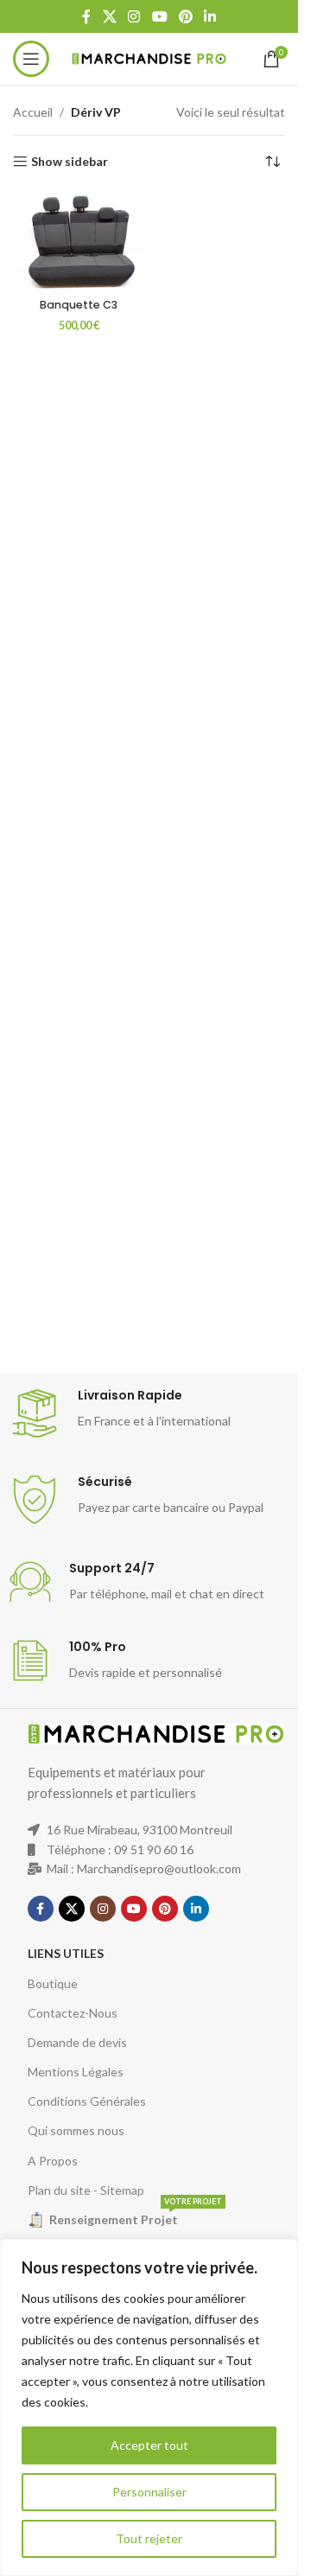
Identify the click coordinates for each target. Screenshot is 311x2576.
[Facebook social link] (86, 16)
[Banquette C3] (79, 241)
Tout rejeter (149, 2538)
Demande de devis (77, 2042)
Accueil (33, 112)
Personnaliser (149, 2492)
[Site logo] (149, 57)
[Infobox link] (155, 1413)
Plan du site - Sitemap (86, 2190)
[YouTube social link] (159, 16)
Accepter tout (149, 2445)
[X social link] (109, 16)
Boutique (53, 1983)
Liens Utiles (66, 1953)
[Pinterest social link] (185, 16)
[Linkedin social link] (209, 16)
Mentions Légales (76, 2072)
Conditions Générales (87, 2101)
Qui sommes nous (76, 2130)
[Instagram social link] (134, 16)
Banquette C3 (79, 305)
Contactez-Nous (73, 2013)
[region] (149, 2407)
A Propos (53, 2161)
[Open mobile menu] (31, 59)
